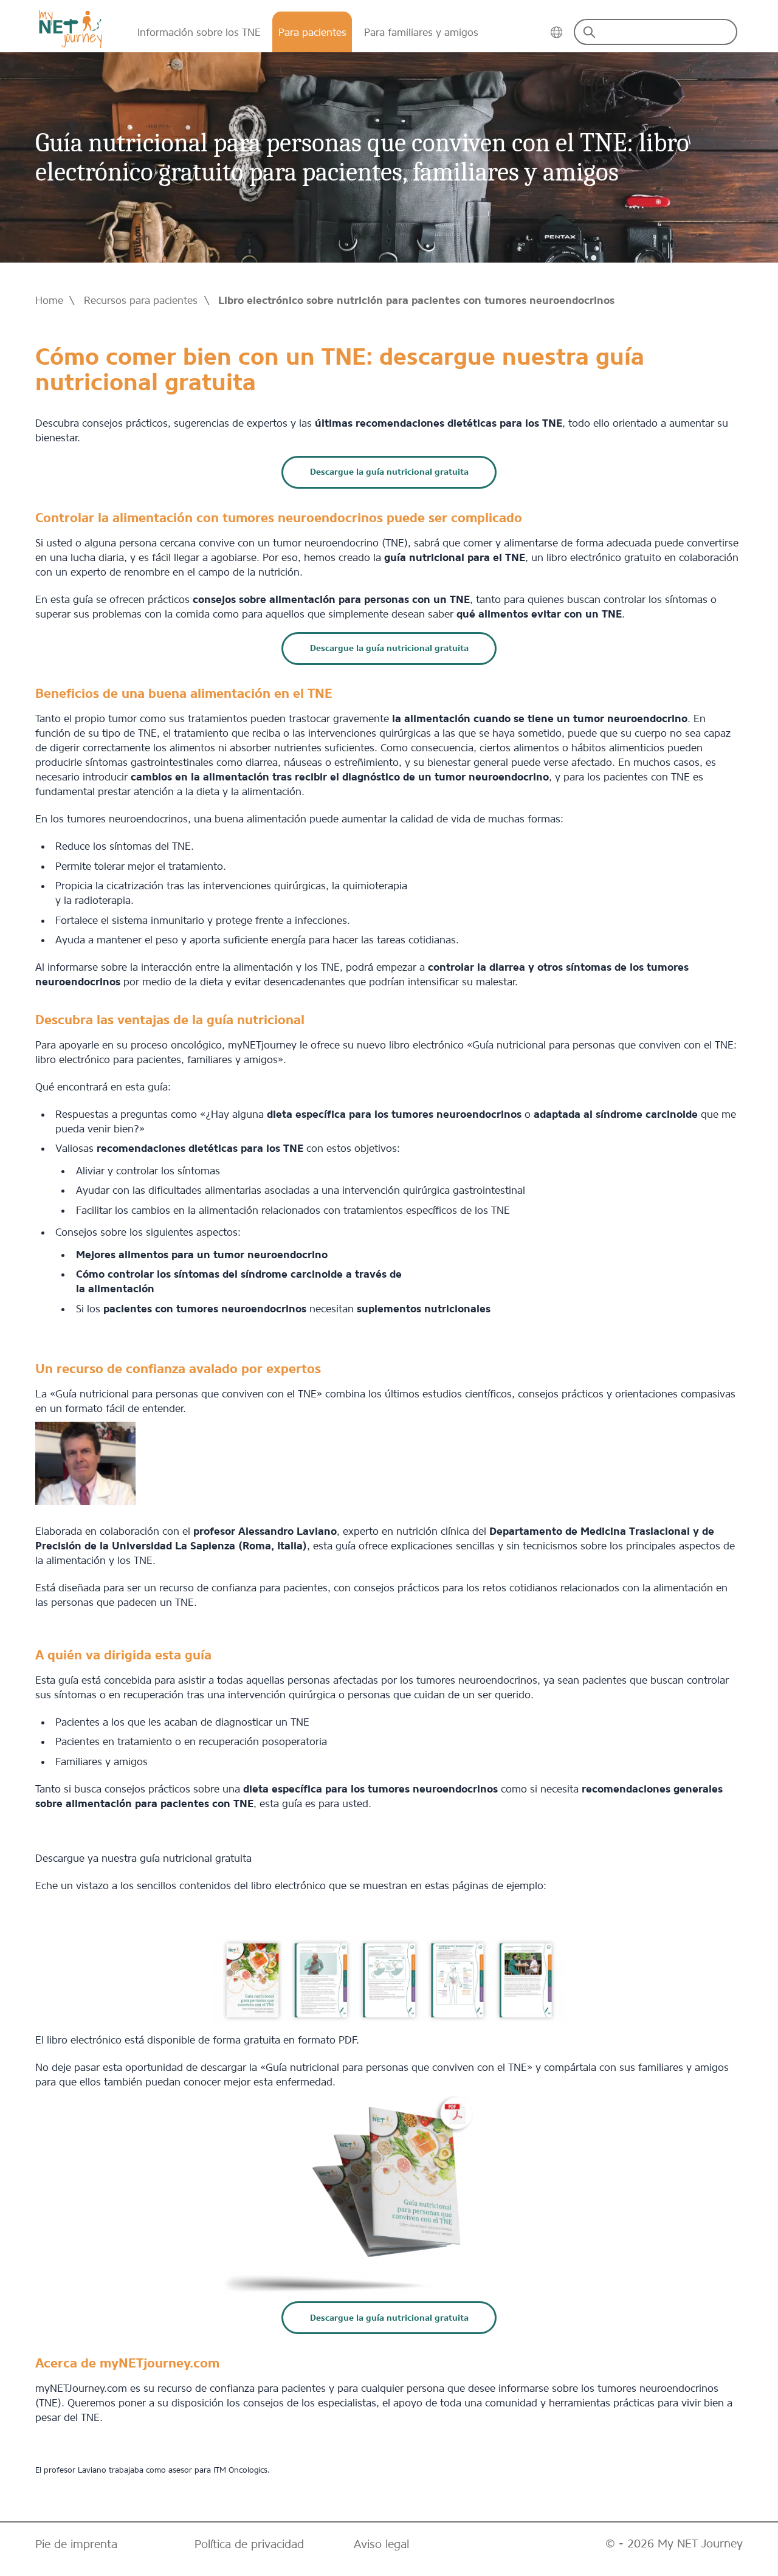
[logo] (70, 29)
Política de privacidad (249, 2544)
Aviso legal (381, 2544)
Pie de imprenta (76, 2544)
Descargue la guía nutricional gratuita (389, 472)
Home (49, 300)
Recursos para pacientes (141, 300)
